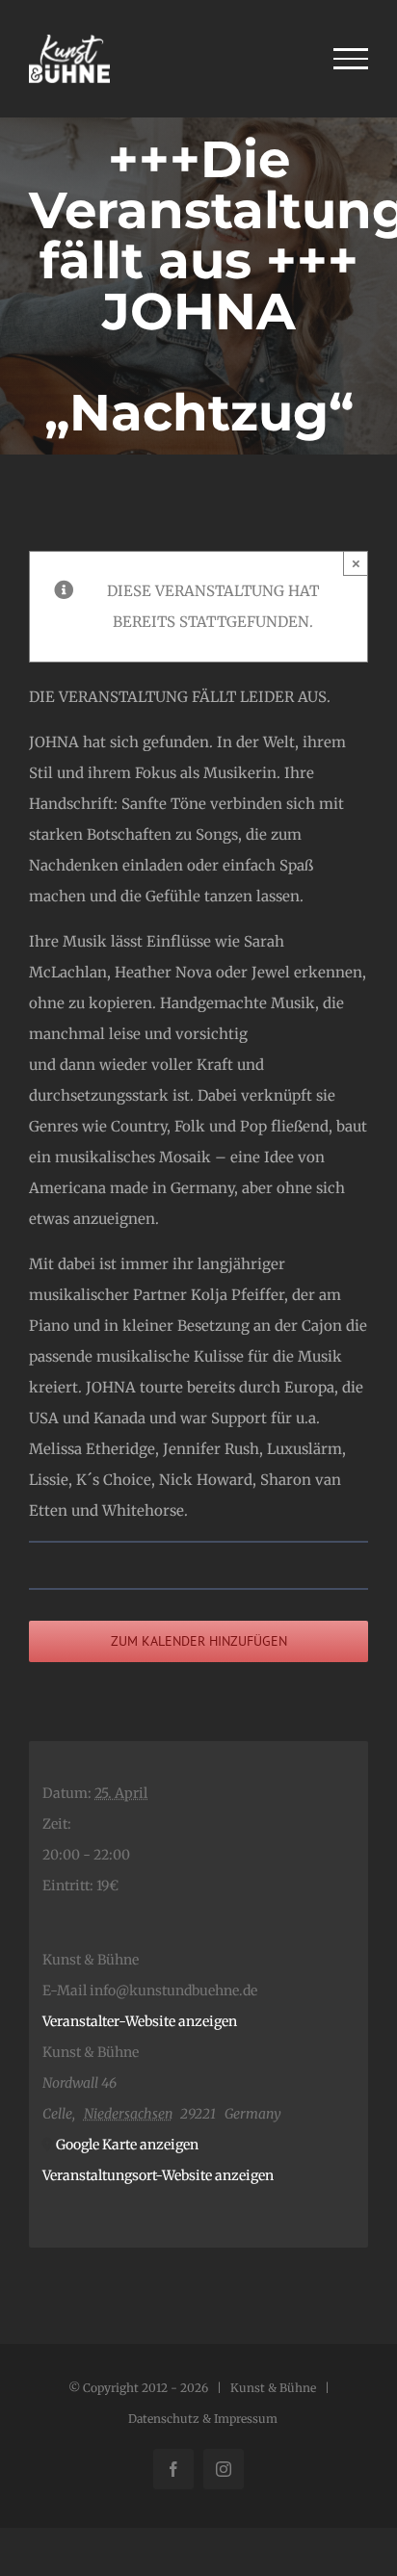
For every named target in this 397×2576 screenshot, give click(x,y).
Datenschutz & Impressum (203, 2419)
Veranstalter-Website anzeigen (140, 2021)
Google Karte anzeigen (127, 2145)
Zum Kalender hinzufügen (199, 1641)
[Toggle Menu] (351, 59)
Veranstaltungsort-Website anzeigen (158, 2175)
